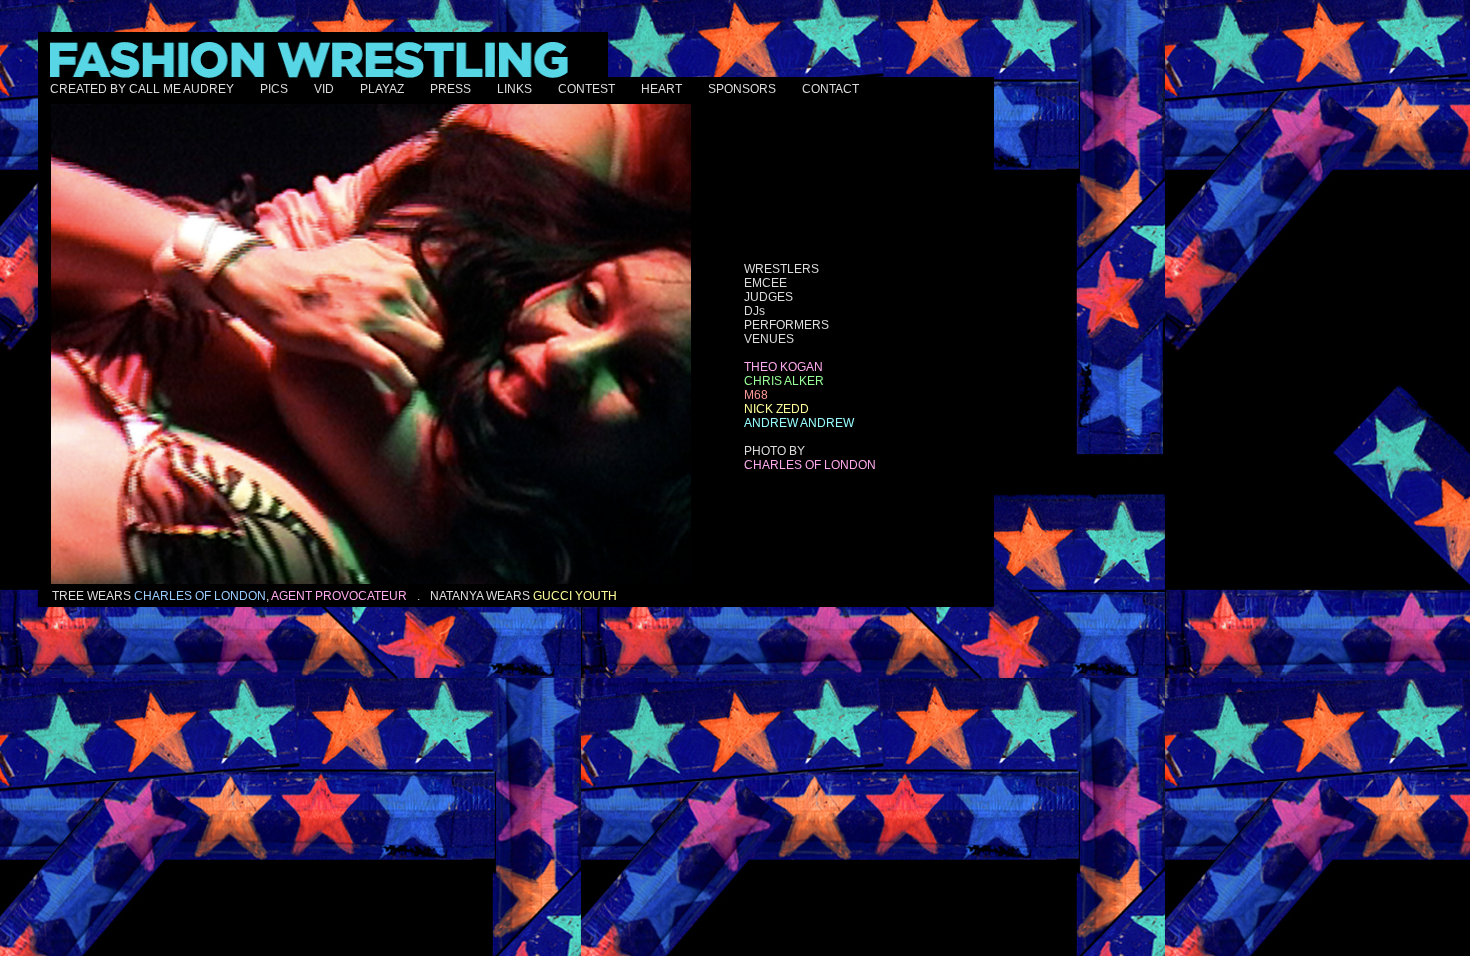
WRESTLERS (781, 269)
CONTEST (586, 89)
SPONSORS (742, 89)
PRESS (450, 89)
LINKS (514, 89)
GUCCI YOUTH (575, 596)
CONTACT (830, 89)
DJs (754, 311)
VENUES (769, 339)
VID (324, 89)
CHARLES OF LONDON (200, 596)
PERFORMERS (786, 325)
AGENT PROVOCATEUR (339, 596)
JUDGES (768, 297)
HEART (661, 89)
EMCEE (765, 283)
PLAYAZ (382, 89)
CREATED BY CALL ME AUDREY (142, 89)
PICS (274, 89)
